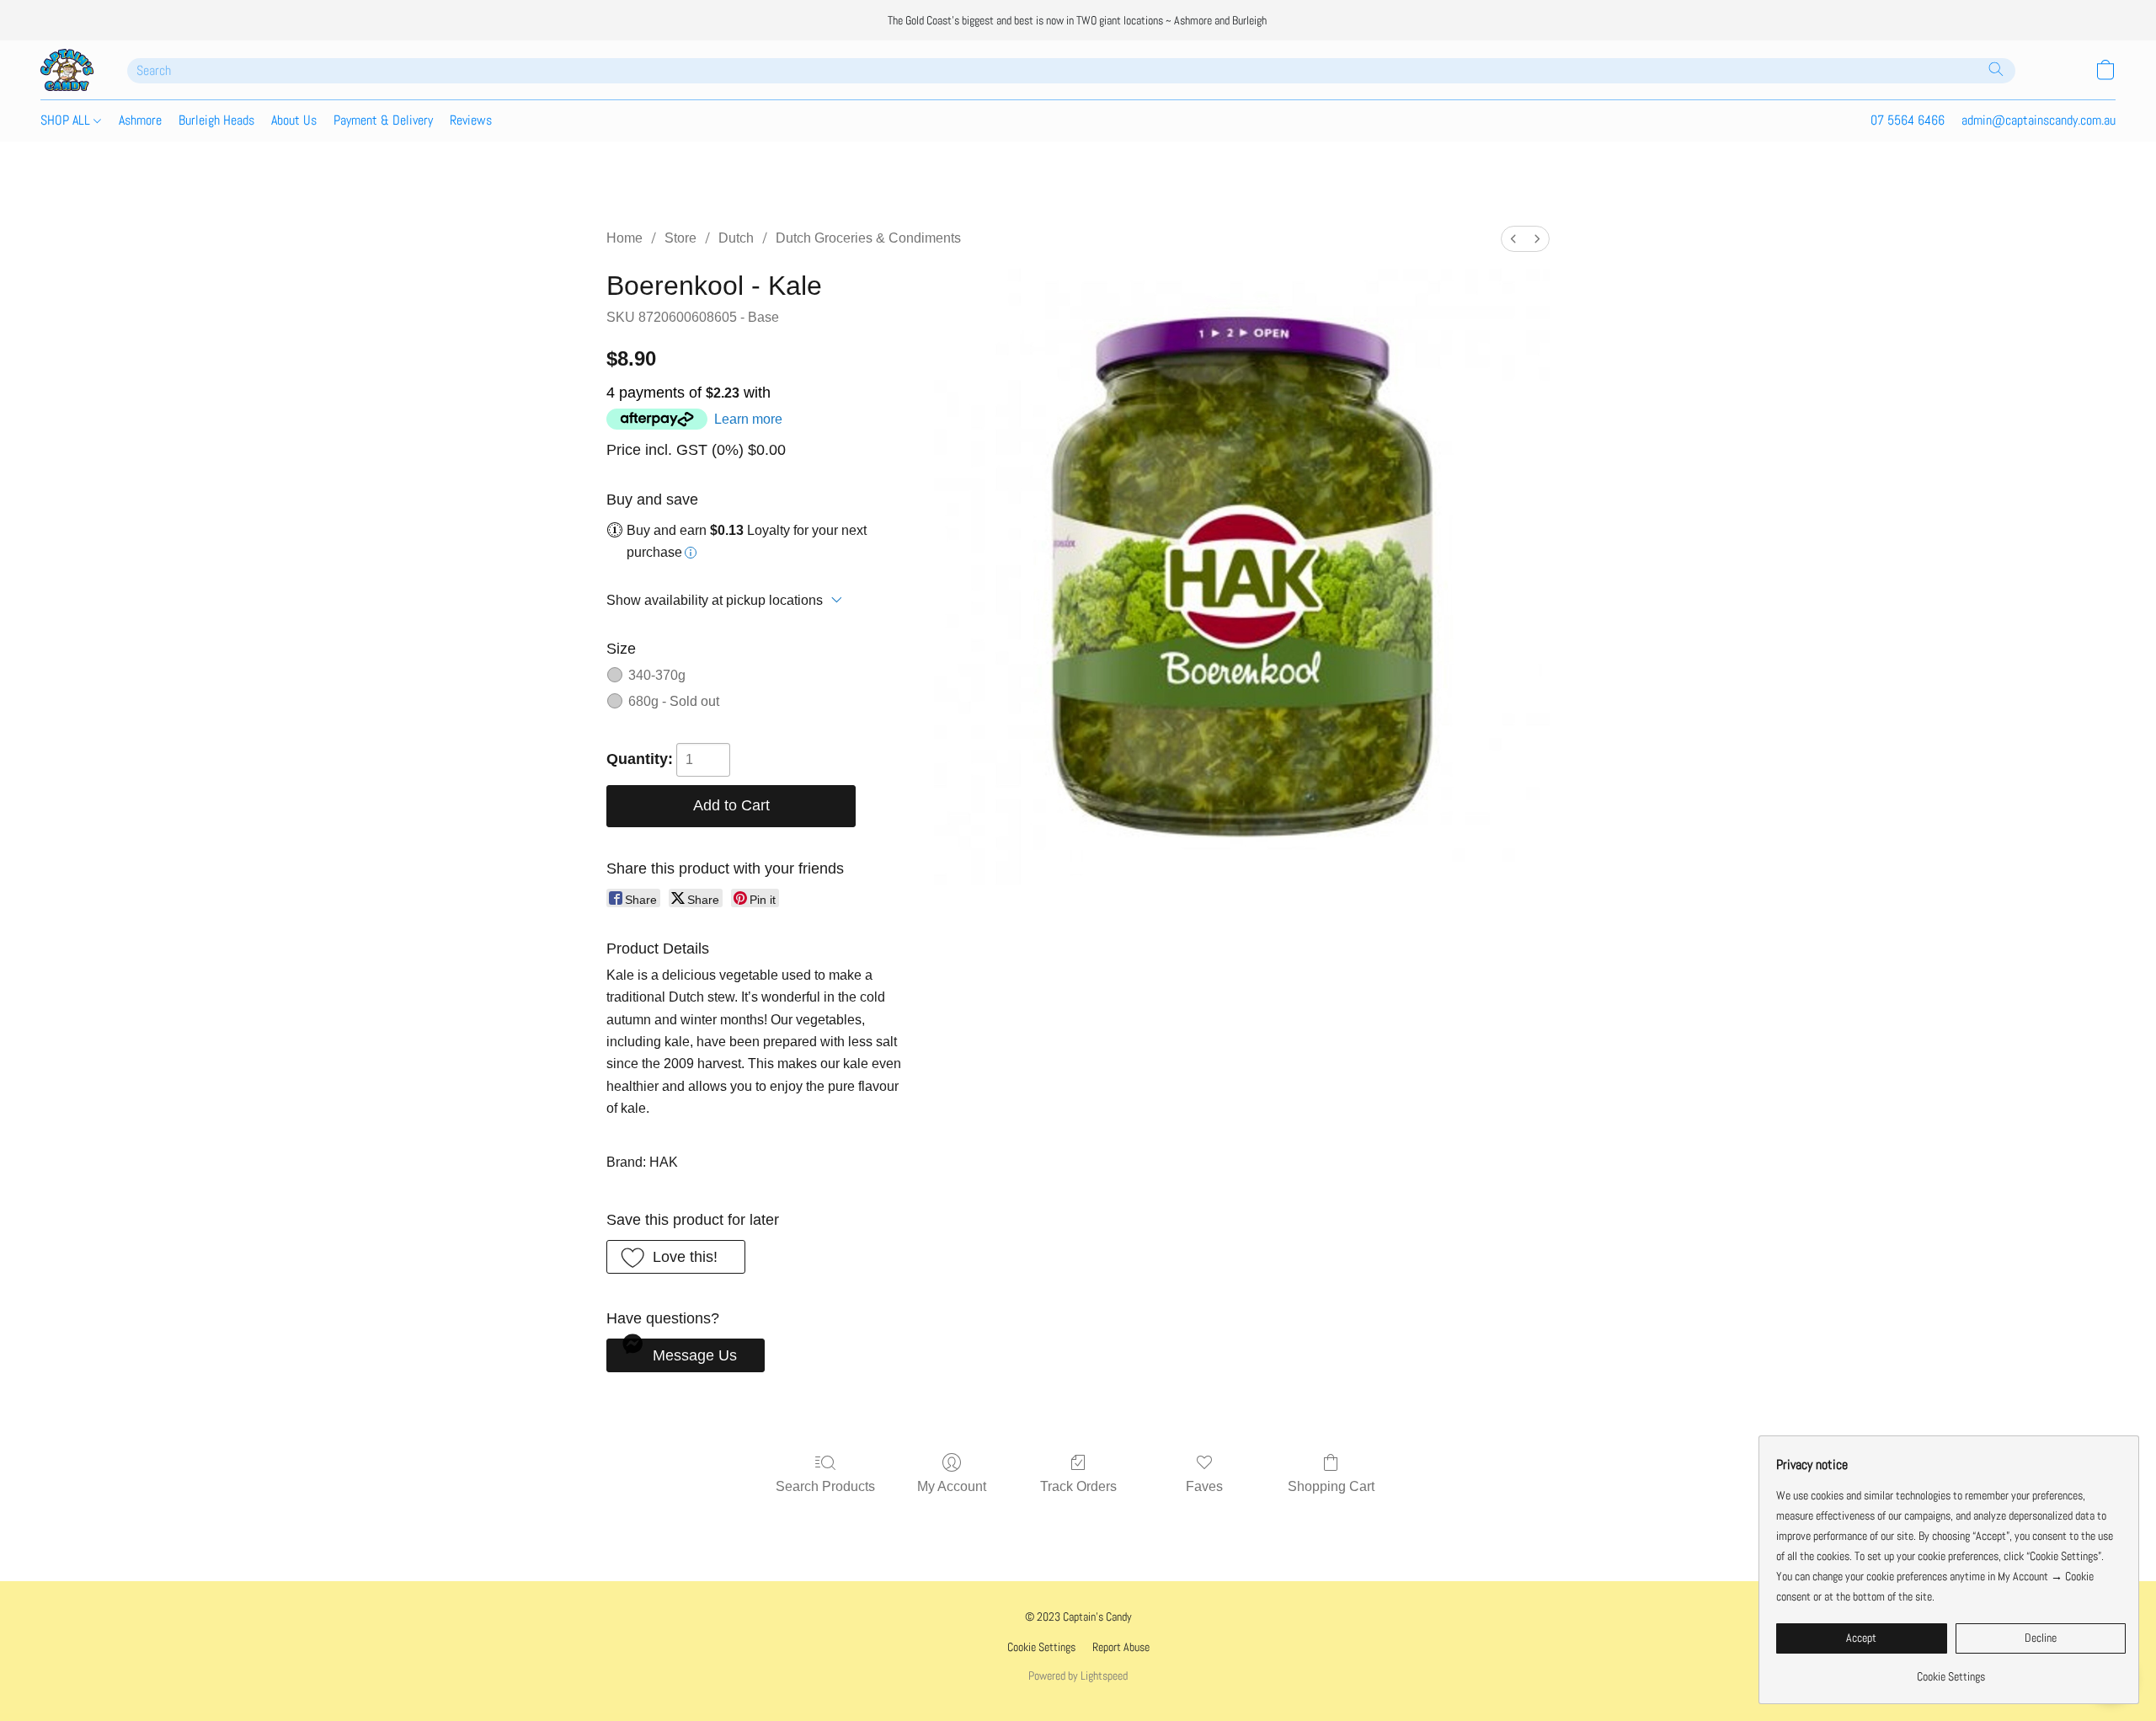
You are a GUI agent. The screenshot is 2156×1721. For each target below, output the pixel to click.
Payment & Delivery (383, 120)
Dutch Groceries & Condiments (868, 238)
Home (624, 238)
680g (674, 701)
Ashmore (140, 120)
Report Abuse (1121, 1647)
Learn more (748, 419)
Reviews (471, 120)
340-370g (657, 675)
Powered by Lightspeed (1078, 1676)
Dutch (736, 238)
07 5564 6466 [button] (1908, 120)
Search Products (825, 1486)
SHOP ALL (67, 120)
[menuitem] (1513, 239)
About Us (294, 120)
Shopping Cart (1331, 1486)
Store (680, 238)
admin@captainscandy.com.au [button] (2039, 120)
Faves (1204, 1486)
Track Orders (1078, 1486)
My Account (952, 1486)
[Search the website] (1996, 69)
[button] (67, 70)
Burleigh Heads (216, 120)
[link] (1951, 1670)
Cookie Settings (1041, 1647)
